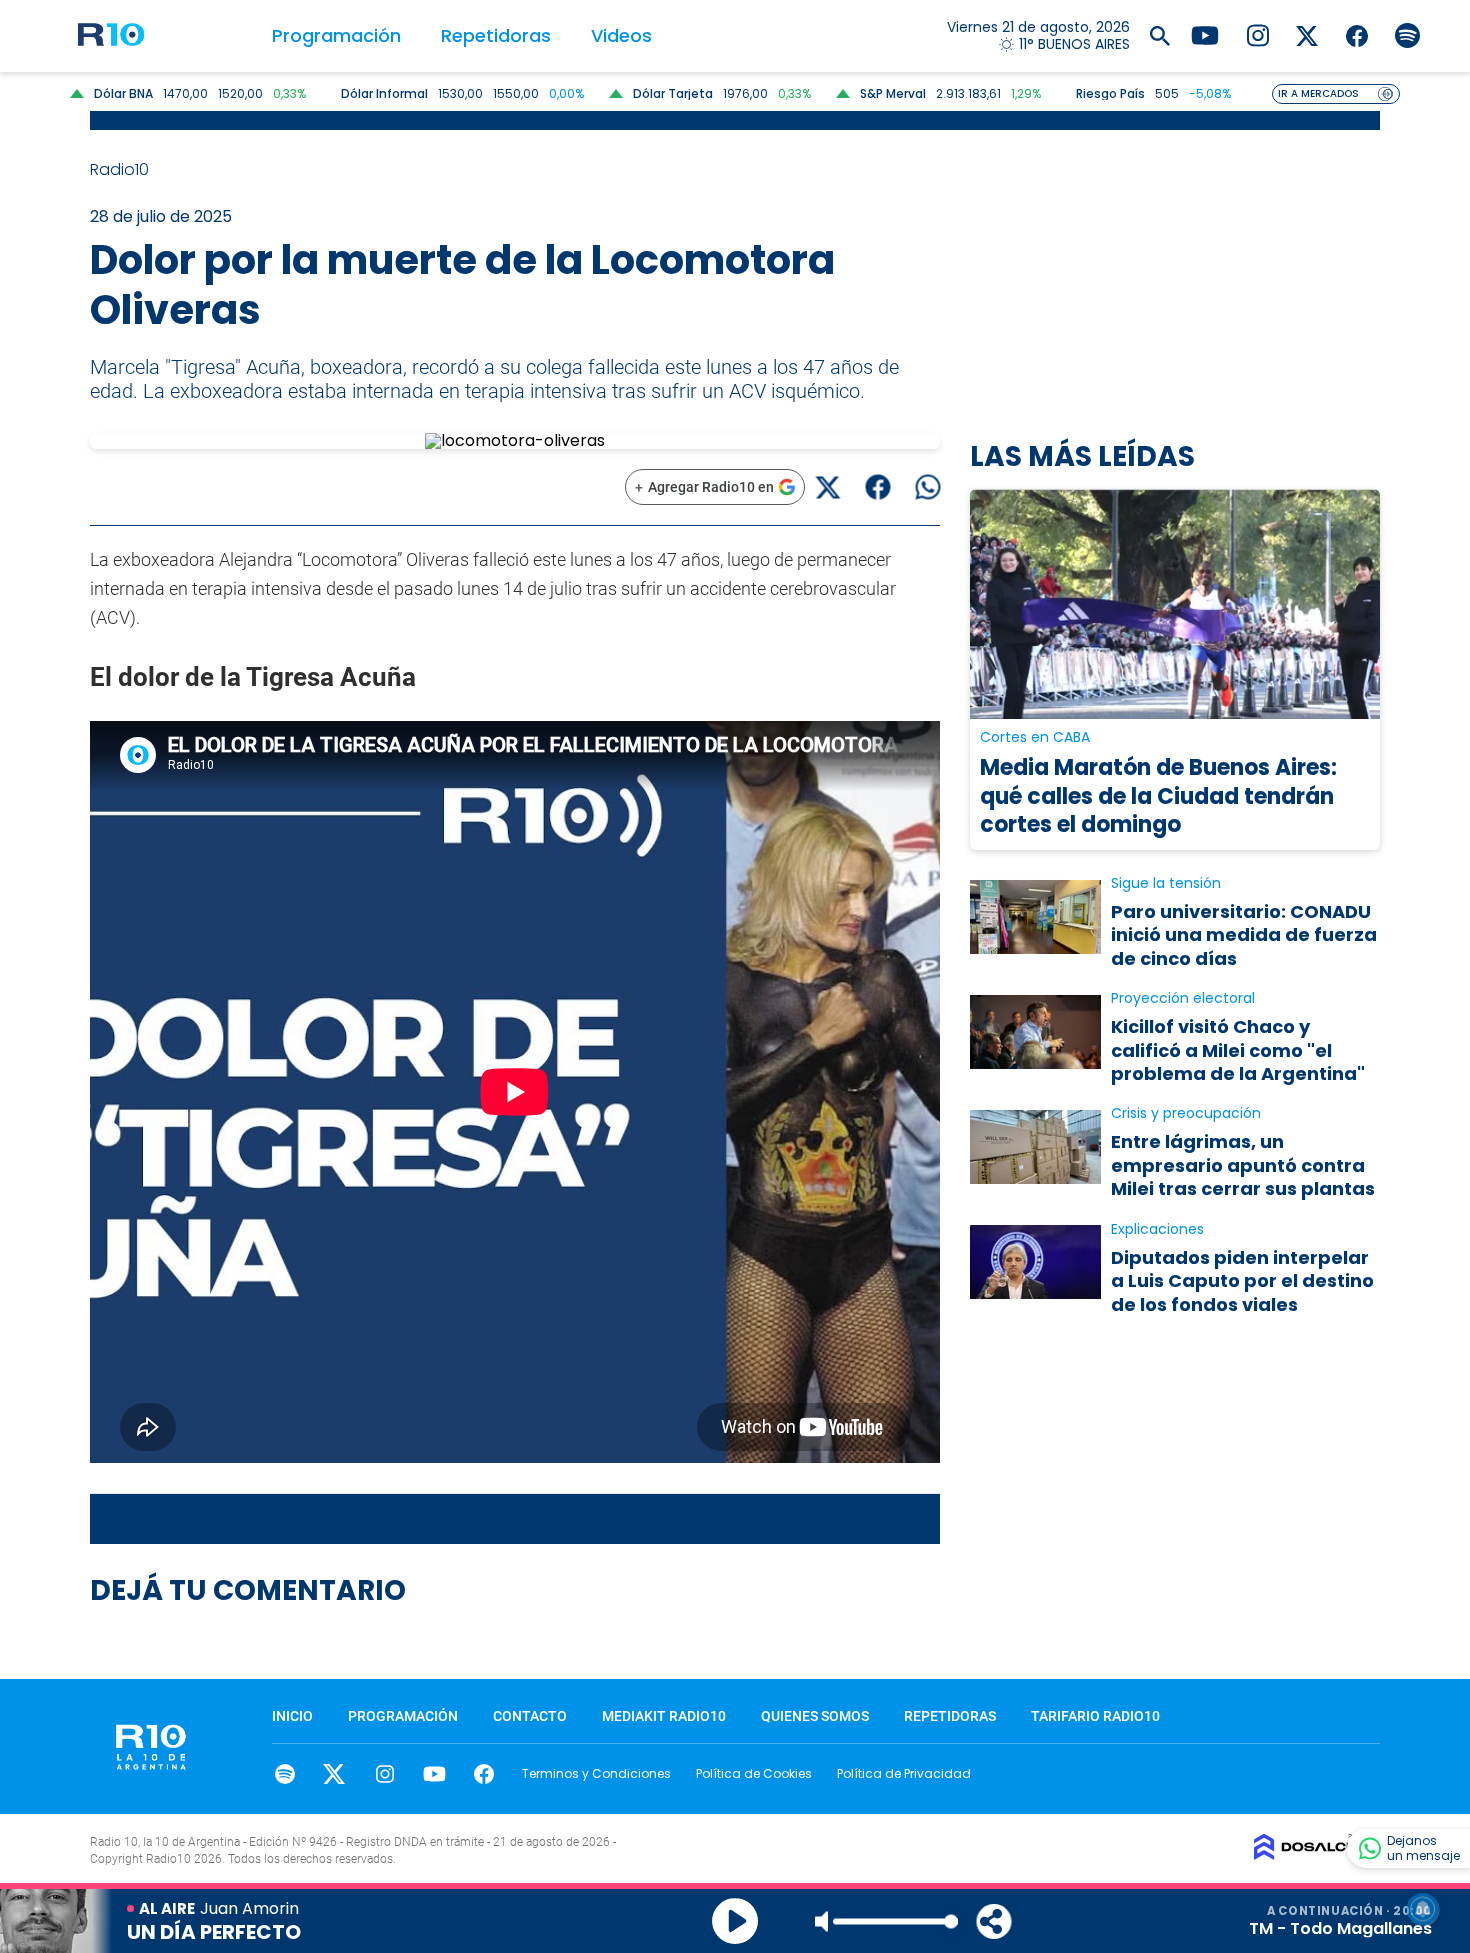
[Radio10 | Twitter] (1307, 34)
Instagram (384, 1774)
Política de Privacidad (904, 1773)
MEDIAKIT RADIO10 (664, 1716)
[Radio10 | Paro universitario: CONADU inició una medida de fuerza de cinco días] (1035, 916)
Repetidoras (496, 35)
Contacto (530, 1716)
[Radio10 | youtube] (1205, 34)
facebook (484, 1774)
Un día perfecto (214, 1932)
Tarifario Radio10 (1095, 1716)
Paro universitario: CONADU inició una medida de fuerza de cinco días (1244, 935)
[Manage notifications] (1423, 1909)
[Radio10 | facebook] (1357, 34)
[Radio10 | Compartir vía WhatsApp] (927, 487)
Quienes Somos (815, 1716)
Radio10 (121, 169)
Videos (621, 35)
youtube (434, 1774)
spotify (284, 1774)
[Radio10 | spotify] (1407, 34)
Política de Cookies (754, 1773)
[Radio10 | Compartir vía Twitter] (827, 487)
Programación (336, 35)
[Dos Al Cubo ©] (1317, 1854)
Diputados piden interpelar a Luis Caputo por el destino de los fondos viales (1242, 1281)
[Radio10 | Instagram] (1257, 34)
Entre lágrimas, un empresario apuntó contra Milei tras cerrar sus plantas (1243, 1165)
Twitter (334, 1774)
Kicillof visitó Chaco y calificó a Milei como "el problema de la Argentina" (1238, 1050)
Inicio (292, 1716)
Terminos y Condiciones (596, 1773)
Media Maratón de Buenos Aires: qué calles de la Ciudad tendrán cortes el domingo (1158, 796)
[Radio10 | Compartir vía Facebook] (877, 487)
